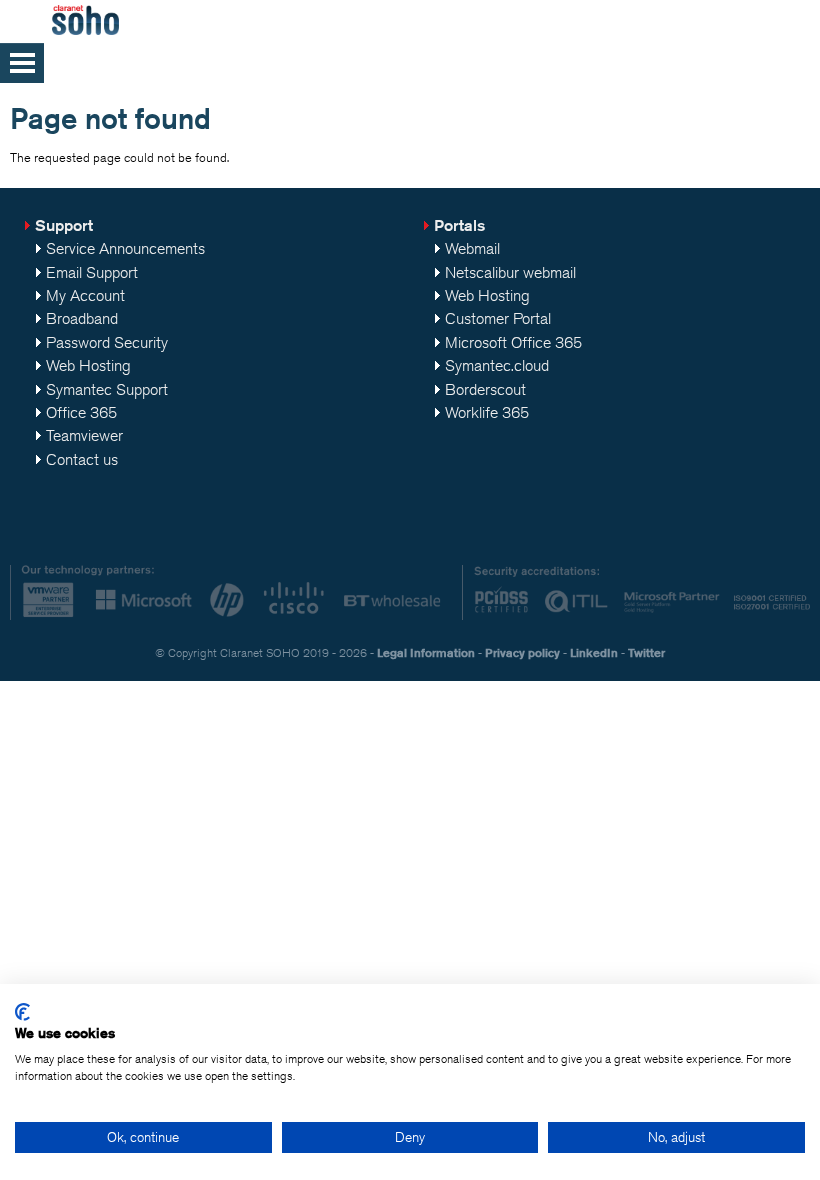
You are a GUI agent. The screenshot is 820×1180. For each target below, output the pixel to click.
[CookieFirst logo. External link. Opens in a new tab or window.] (22, 1012)
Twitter (646, 652)
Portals (459, 225)
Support (64, 225)
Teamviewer (84, 435)
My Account (85, 295)
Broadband (82, 318)
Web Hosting (88, 365)
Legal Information (426, 652)
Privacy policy (522, 652)
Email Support (92, 272)
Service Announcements (125, 248)
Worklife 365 (487, 412)
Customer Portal (498, 318)
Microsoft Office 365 (513, 342)
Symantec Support (107, 389)
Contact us (82, 459)
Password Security (107, 342)
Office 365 (81, 412)
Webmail (472, 248)
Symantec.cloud (497, 365)
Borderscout (485, 389)
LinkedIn (594, 652)
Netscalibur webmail (510, 272)
